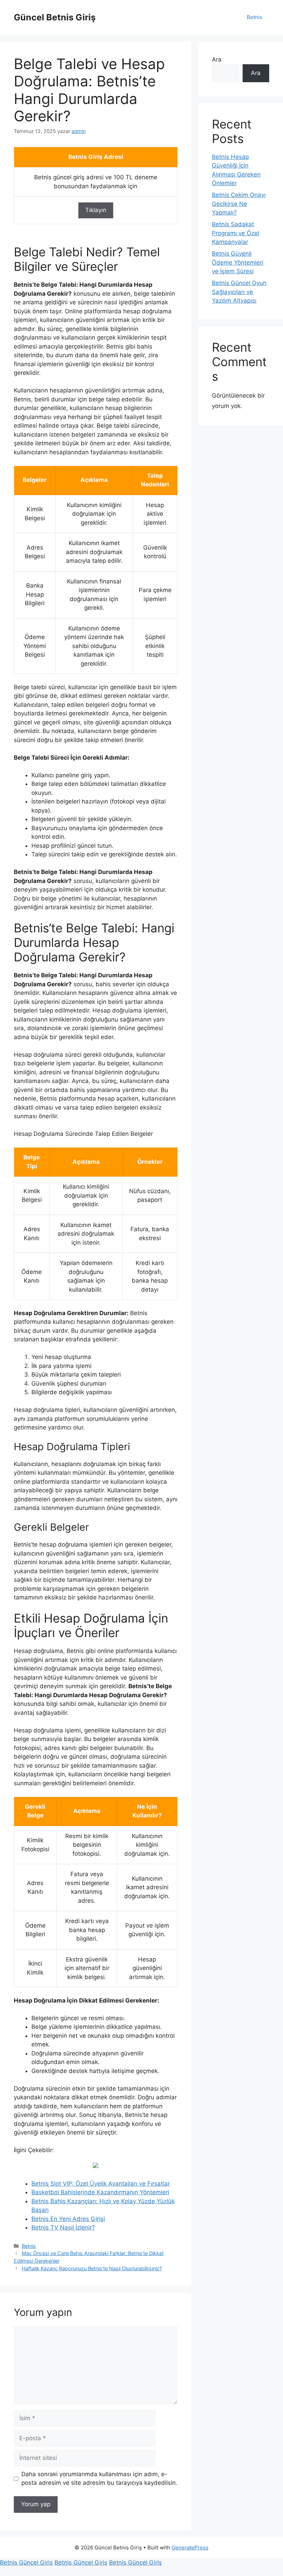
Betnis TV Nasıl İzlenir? (63, 2227)
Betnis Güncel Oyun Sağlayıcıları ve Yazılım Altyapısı (239, 292)
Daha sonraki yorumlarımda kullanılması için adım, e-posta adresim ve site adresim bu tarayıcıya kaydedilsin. (99, 2479)
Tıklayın (96, 210)
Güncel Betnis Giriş (55, 17)
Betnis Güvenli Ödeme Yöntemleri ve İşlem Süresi (238, 262)
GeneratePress (190, 2548)
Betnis (255, 17)
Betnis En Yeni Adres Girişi (68, 2219)
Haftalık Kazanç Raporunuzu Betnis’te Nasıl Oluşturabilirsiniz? (92, 2268)
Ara (217, 59)
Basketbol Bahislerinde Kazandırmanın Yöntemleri (100, 2192)
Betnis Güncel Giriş (26, 2563)
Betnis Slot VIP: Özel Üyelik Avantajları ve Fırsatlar (101, 2184)
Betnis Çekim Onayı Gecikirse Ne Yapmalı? (239, 204)
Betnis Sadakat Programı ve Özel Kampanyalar (236, 233)
